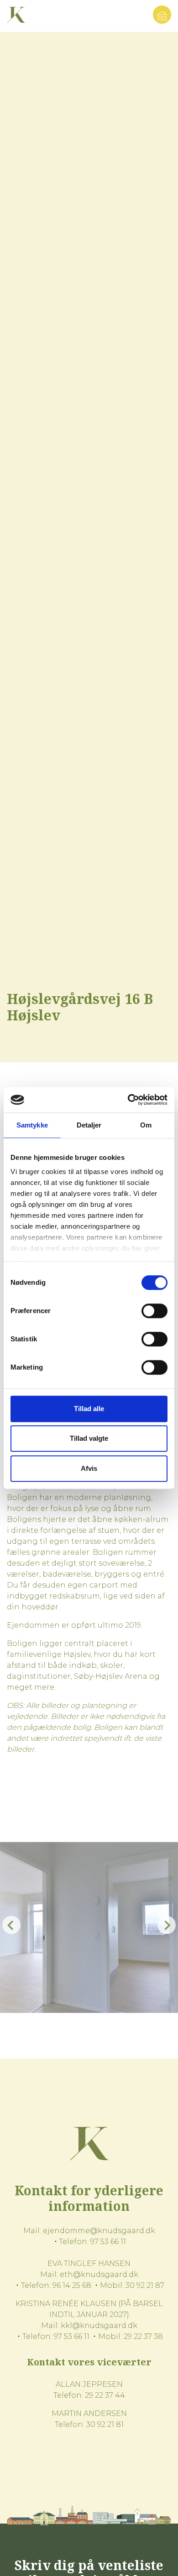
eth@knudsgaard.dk (99, 2274)
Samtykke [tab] (32, 1125)
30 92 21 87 (145, 2285)
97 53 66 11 (108, 2242)
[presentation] (11, 1925)
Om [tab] (146, 1125)
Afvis (89, 1468)
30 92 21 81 (105, 2424)
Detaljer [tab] (89, 1125)
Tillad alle (89, 1409)
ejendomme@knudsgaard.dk (99, 2231)
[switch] (154, 1311)
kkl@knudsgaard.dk (99, 2325)
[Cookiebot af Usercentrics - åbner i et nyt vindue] (128, 1100)
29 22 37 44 (105, 2395)
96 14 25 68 (72, 2285)
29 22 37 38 (143, 2336)
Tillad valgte (89, 1438)
